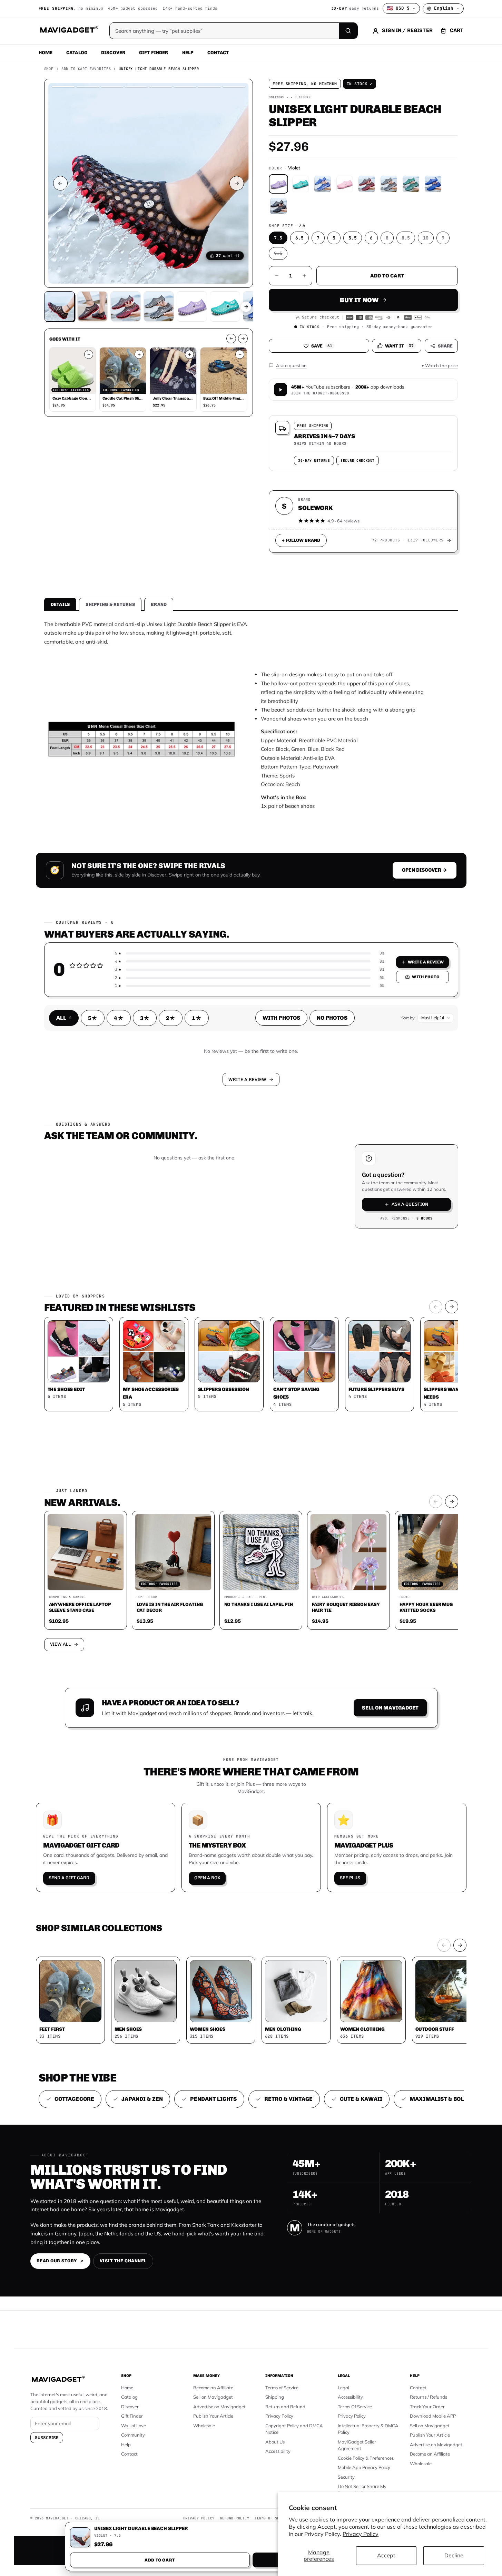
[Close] (346, 1156)
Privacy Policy (361, 2534)
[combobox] (175, 1251)
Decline (454, 2555)
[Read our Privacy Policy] (342, 1287)
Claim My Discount (251, 1322)
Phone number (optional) (189, 1235)
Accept (386, 2555)
